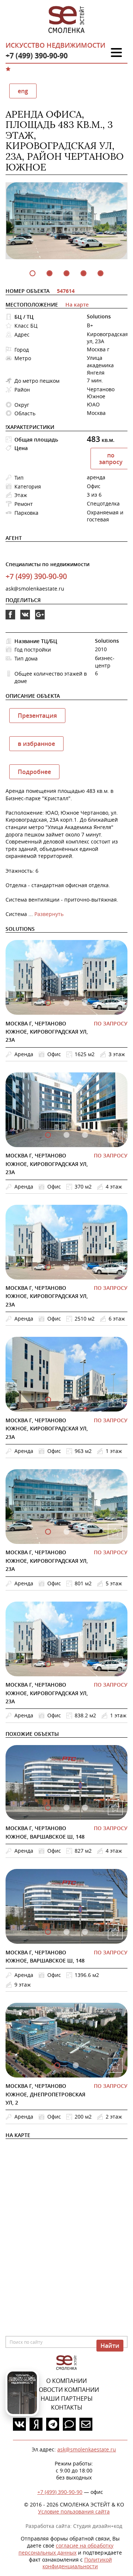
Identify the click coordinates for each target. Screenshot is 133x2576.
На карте (77, 305)
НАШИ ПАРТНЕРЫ (67, 2398)
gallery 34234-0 (48, 1135)
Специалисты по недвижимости (47, 564)
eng (23, 91)
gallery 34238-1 (66, 1400)
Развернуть (49, 914)
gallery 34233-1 (66, 1003)
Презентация (37, 716)
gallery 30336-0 (57, 2065)
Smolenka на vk (25, 619)
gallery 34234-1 (66, 1135)
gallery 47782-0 (48, 1808)
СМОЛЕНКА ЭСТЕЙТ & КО (66, 2363)
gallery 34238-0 (48, 1400)
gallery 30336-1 (76, 2065)
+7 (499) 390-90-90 (37, 56)
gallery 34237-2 (85, 1267)
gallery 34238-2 (85, 1400)
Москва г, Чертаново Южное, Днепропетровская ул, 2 (45, 2094)
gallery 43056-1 (66, 1932)
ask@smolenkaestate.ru (35, 589)
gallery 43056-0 (48, 1932)
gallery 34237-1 (66, 1267)
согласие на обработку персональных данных (66, 2549)
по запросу (111, 459)
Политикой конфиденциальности (77, 2563)
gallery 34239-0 (48, 1532)
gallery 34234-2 (85, 1135)
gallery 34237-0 (48, 1267)
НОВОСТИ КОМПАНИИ (67, 2390)
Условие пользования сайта (74, 2511)
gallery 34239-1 (66, 1532)
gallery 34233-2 (85, 1003)
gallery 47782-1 (66, 1808)
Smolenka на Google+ (40, 619)
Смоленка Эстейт (66, 20)
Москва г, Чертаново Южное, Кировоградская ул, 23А (47, 1032)
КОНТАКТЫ (67, 2407)
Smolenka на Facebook (10, 619)
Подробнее (34, 772)
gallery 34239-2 (85, 1532)
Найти (110, 2346)
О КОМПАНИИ (66, 2381)
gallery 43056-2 (85, 1932)
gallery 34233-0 (48, 1003)
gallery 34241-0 (48, 1664)
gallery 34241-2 (85, 1664)
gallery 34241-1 (66, 1664)
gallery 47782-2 (85, 1808)
